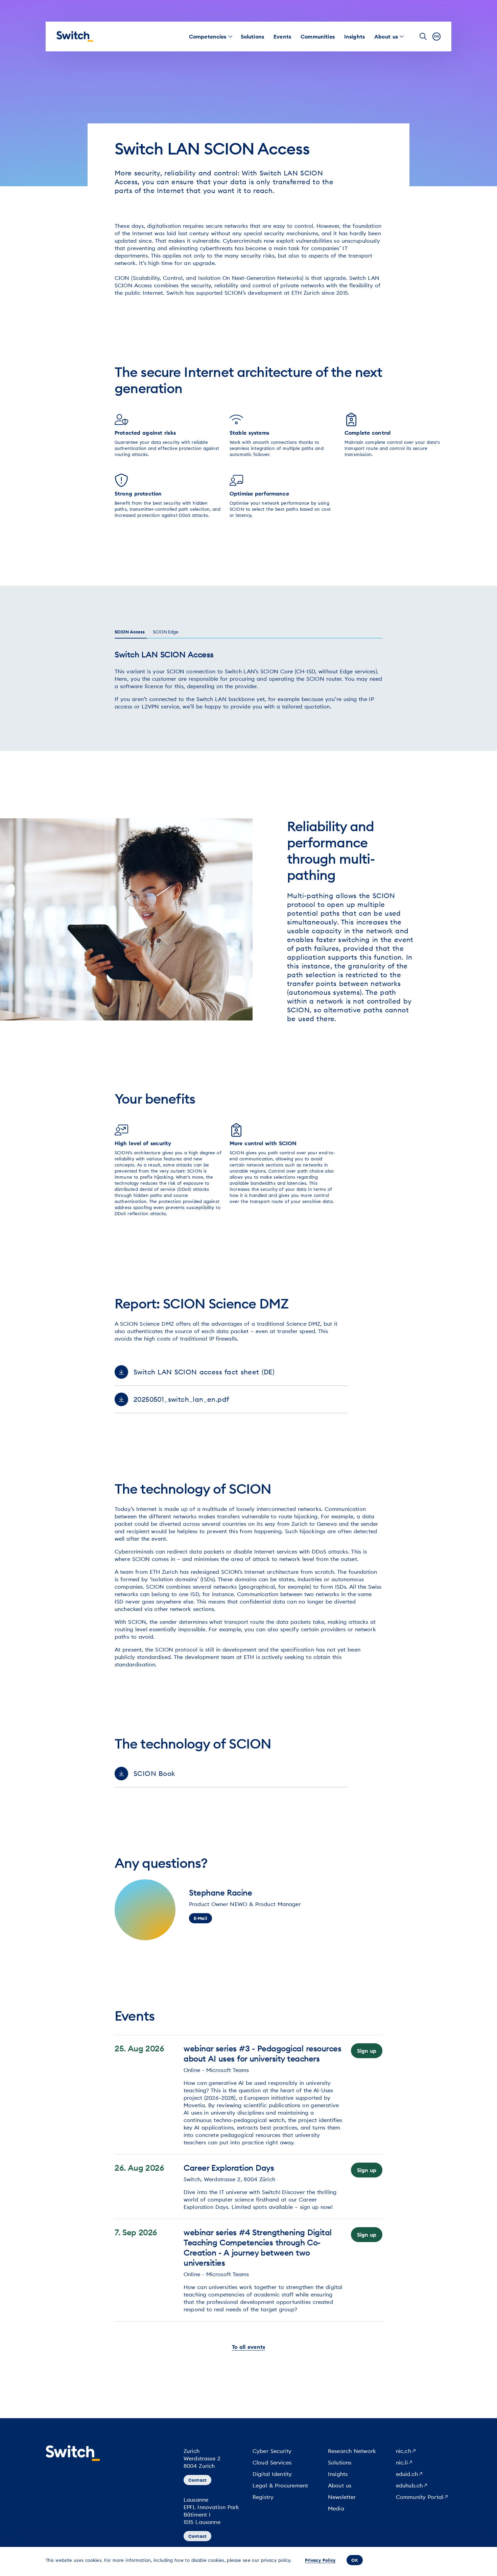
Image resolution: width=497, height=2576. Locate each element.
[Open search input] (423, 37)
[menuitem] (208, 37)
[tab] (132, 632)
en (436, 36)
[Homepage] (75, 37)
